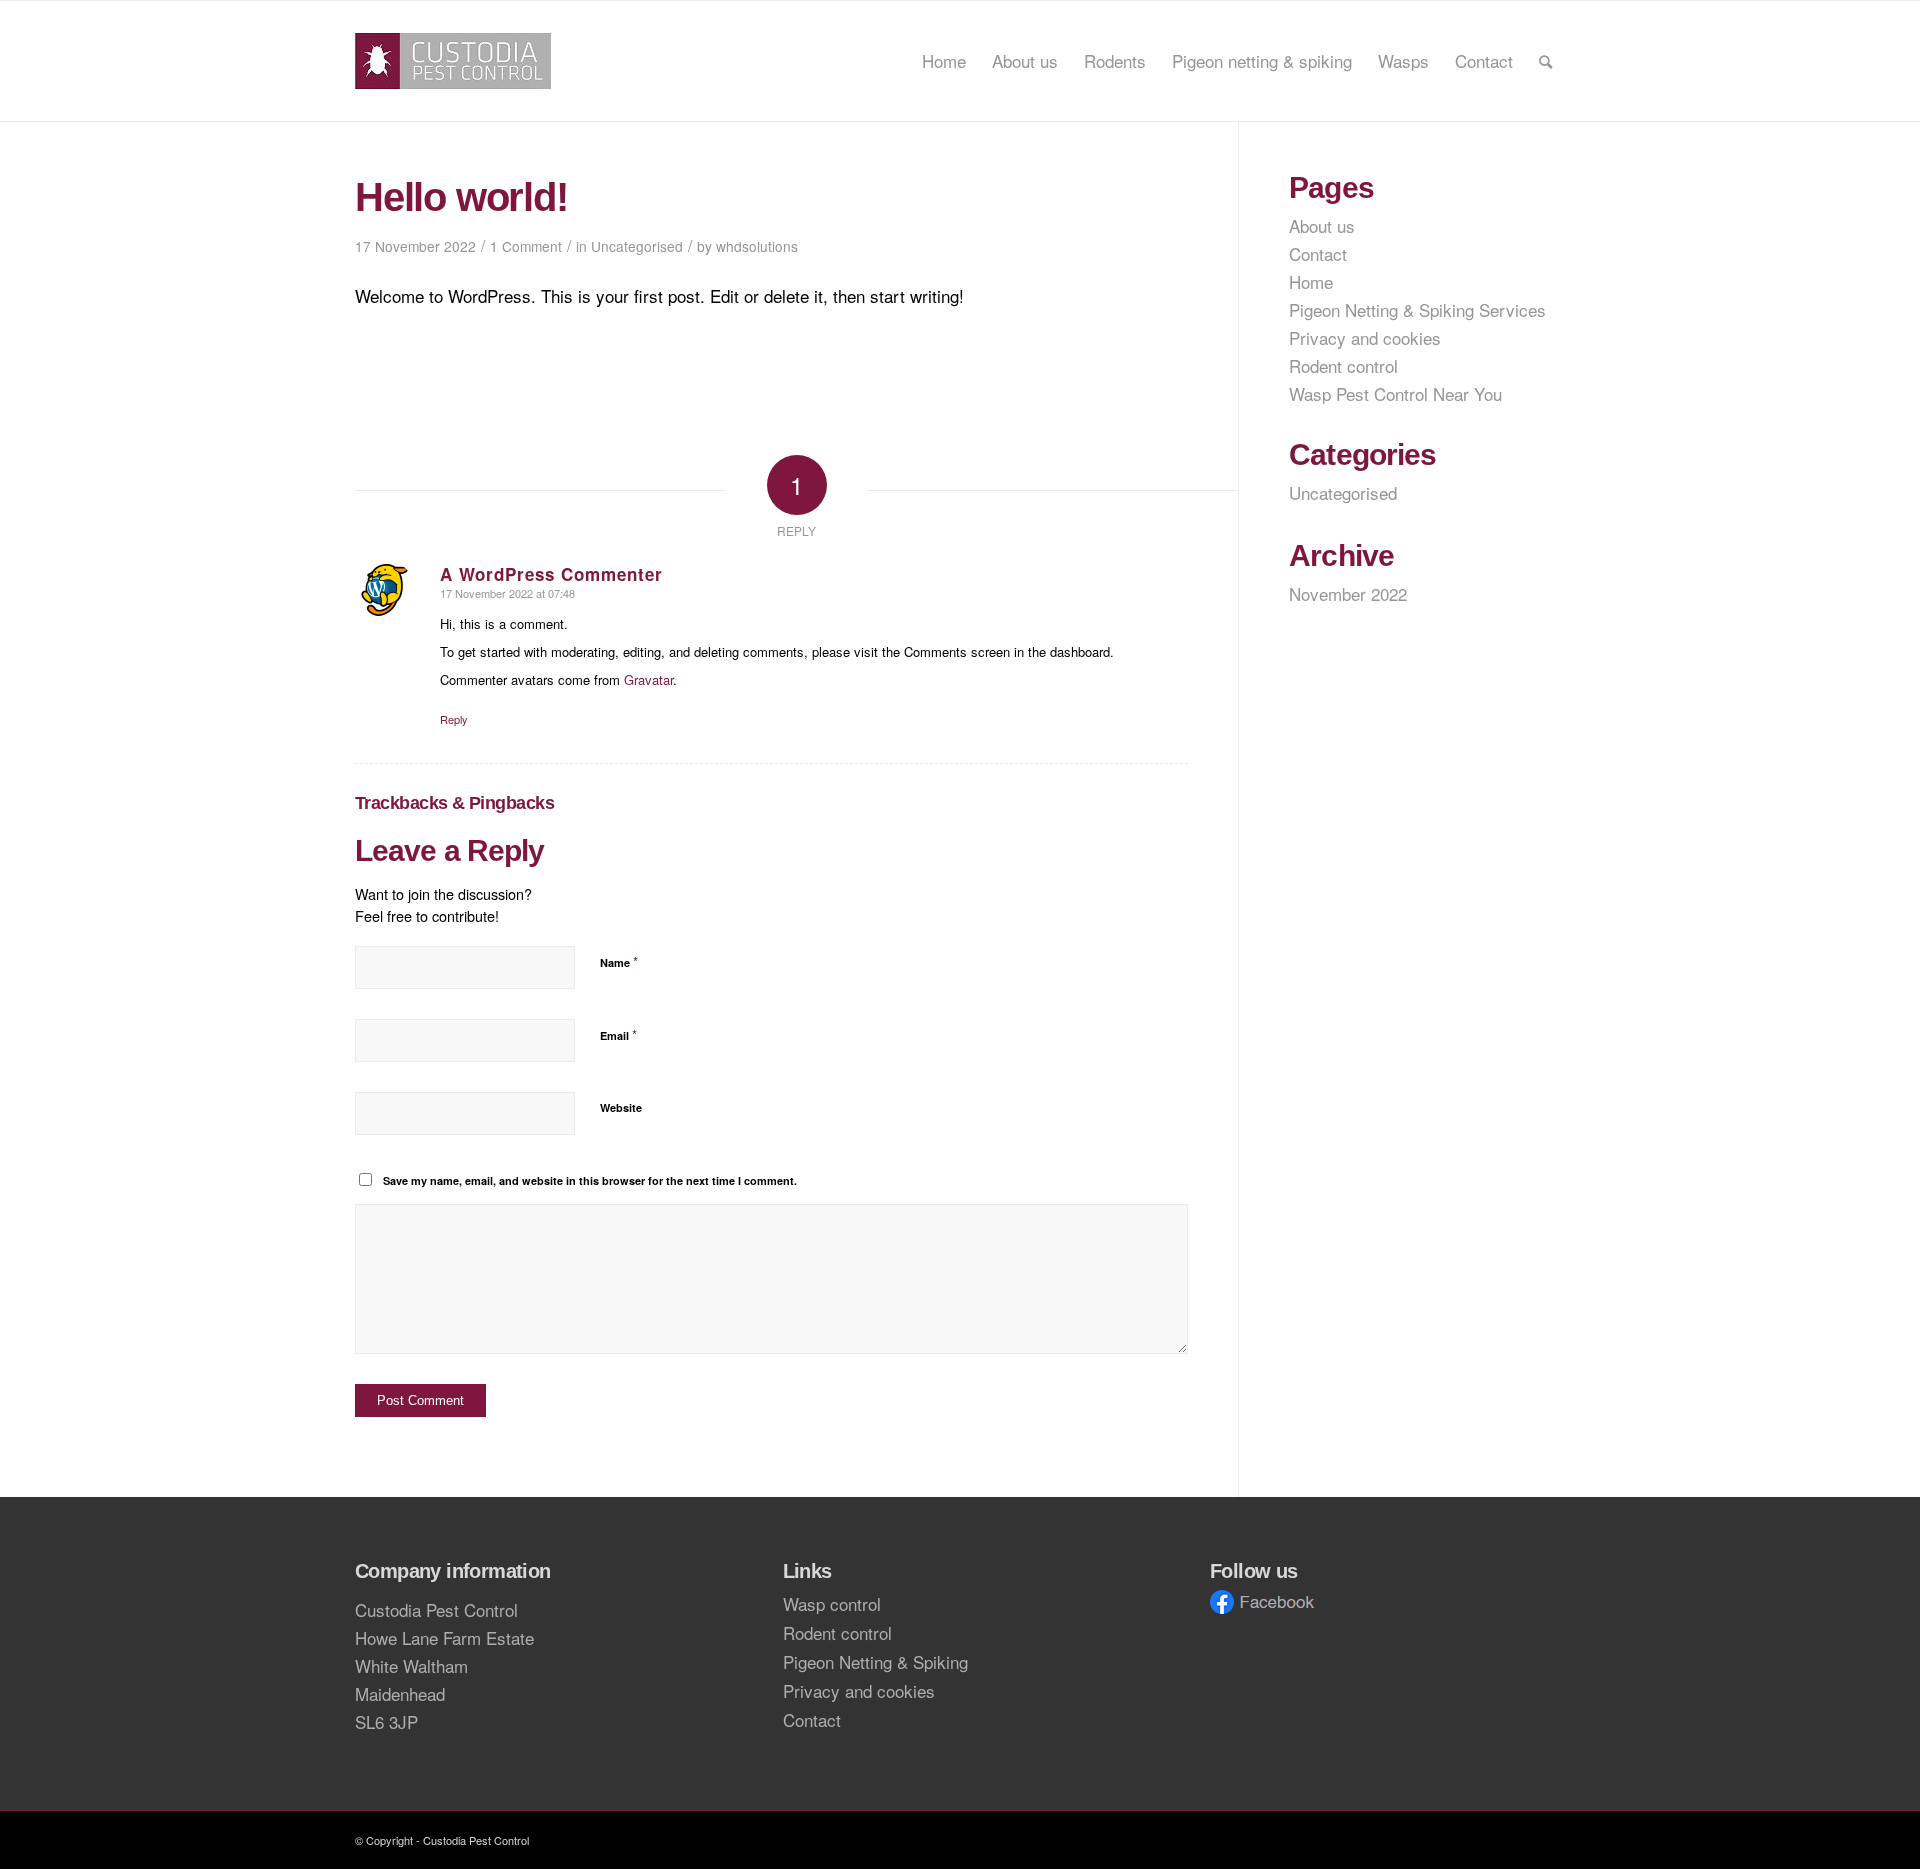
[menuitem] (944, 61)
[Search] (1545, 61)
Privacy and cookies (1365, 337)
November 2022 (1348, 593)
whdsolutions (757, 246)
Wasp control (832, 1603)
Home (1311, 281)
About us (1322, 225)
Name (619, 961)
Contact (1318, 253)
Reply (454, 719)
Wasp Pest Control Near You (1395, 393)
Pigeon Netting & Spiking (875, 1661)
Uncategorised (637, 246)
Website (621, 1107)
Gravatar (648, 679)
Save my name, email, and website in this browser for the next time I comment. (590, 1180)
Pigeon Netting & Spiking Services (1417, 309)
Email (618, 1034)
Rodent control (1343, 365)
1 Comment (526, 246)
